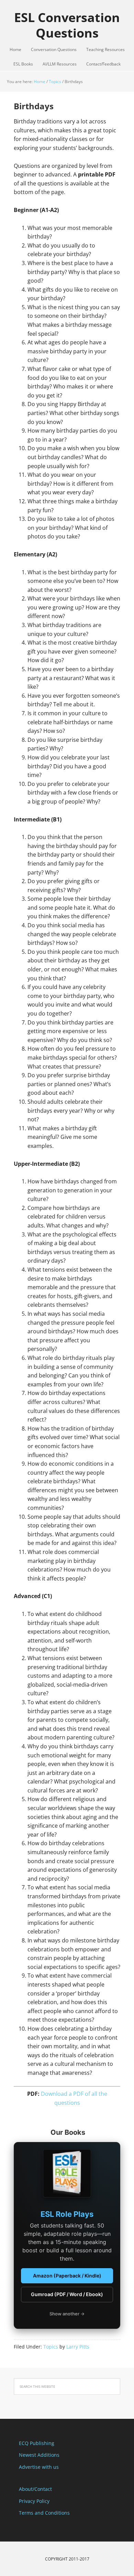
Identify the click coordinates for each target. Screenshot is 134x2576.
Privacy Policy (34, 2501)
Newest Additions (39, 2455)
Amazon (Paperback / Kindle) (67, 2276)
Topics (51, 2347)
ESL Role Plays (67, 2214)
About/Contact (35, 2489)
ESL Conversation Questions (67, 25)
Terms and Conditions (44, 2513)
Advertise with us (39, 2467)
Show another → (67, 2314)
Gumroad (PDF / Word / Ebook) (67, 2294)
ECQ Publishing (37, 2443)
